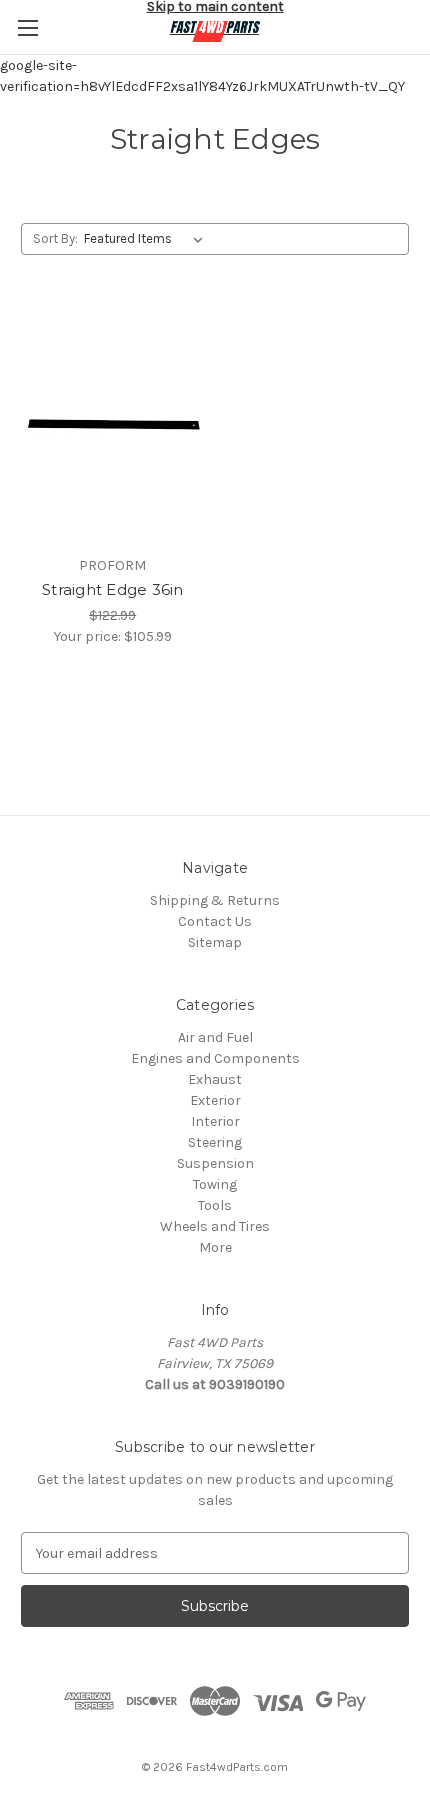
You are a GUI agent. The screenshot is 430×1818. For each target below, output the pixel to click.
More (215, 1247)
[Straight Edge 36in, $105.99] (113, 424)
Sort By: (55, 238)
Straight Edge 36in (113, 589)
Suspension (215, 1163)
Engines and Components (215, 1058)
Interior (215, 1121)
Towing (215, 1184)
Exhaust (215, 1079)
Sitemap (215, 942)
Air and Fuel (215, 1037)
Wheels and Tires (215, 1226)
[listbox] (147, 239)
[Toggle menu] (27, 27)
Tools (215, 1205)
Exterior (215, 1100)
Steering (215, 1142)
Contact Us (215, 921)
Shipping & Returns (215, 900)
